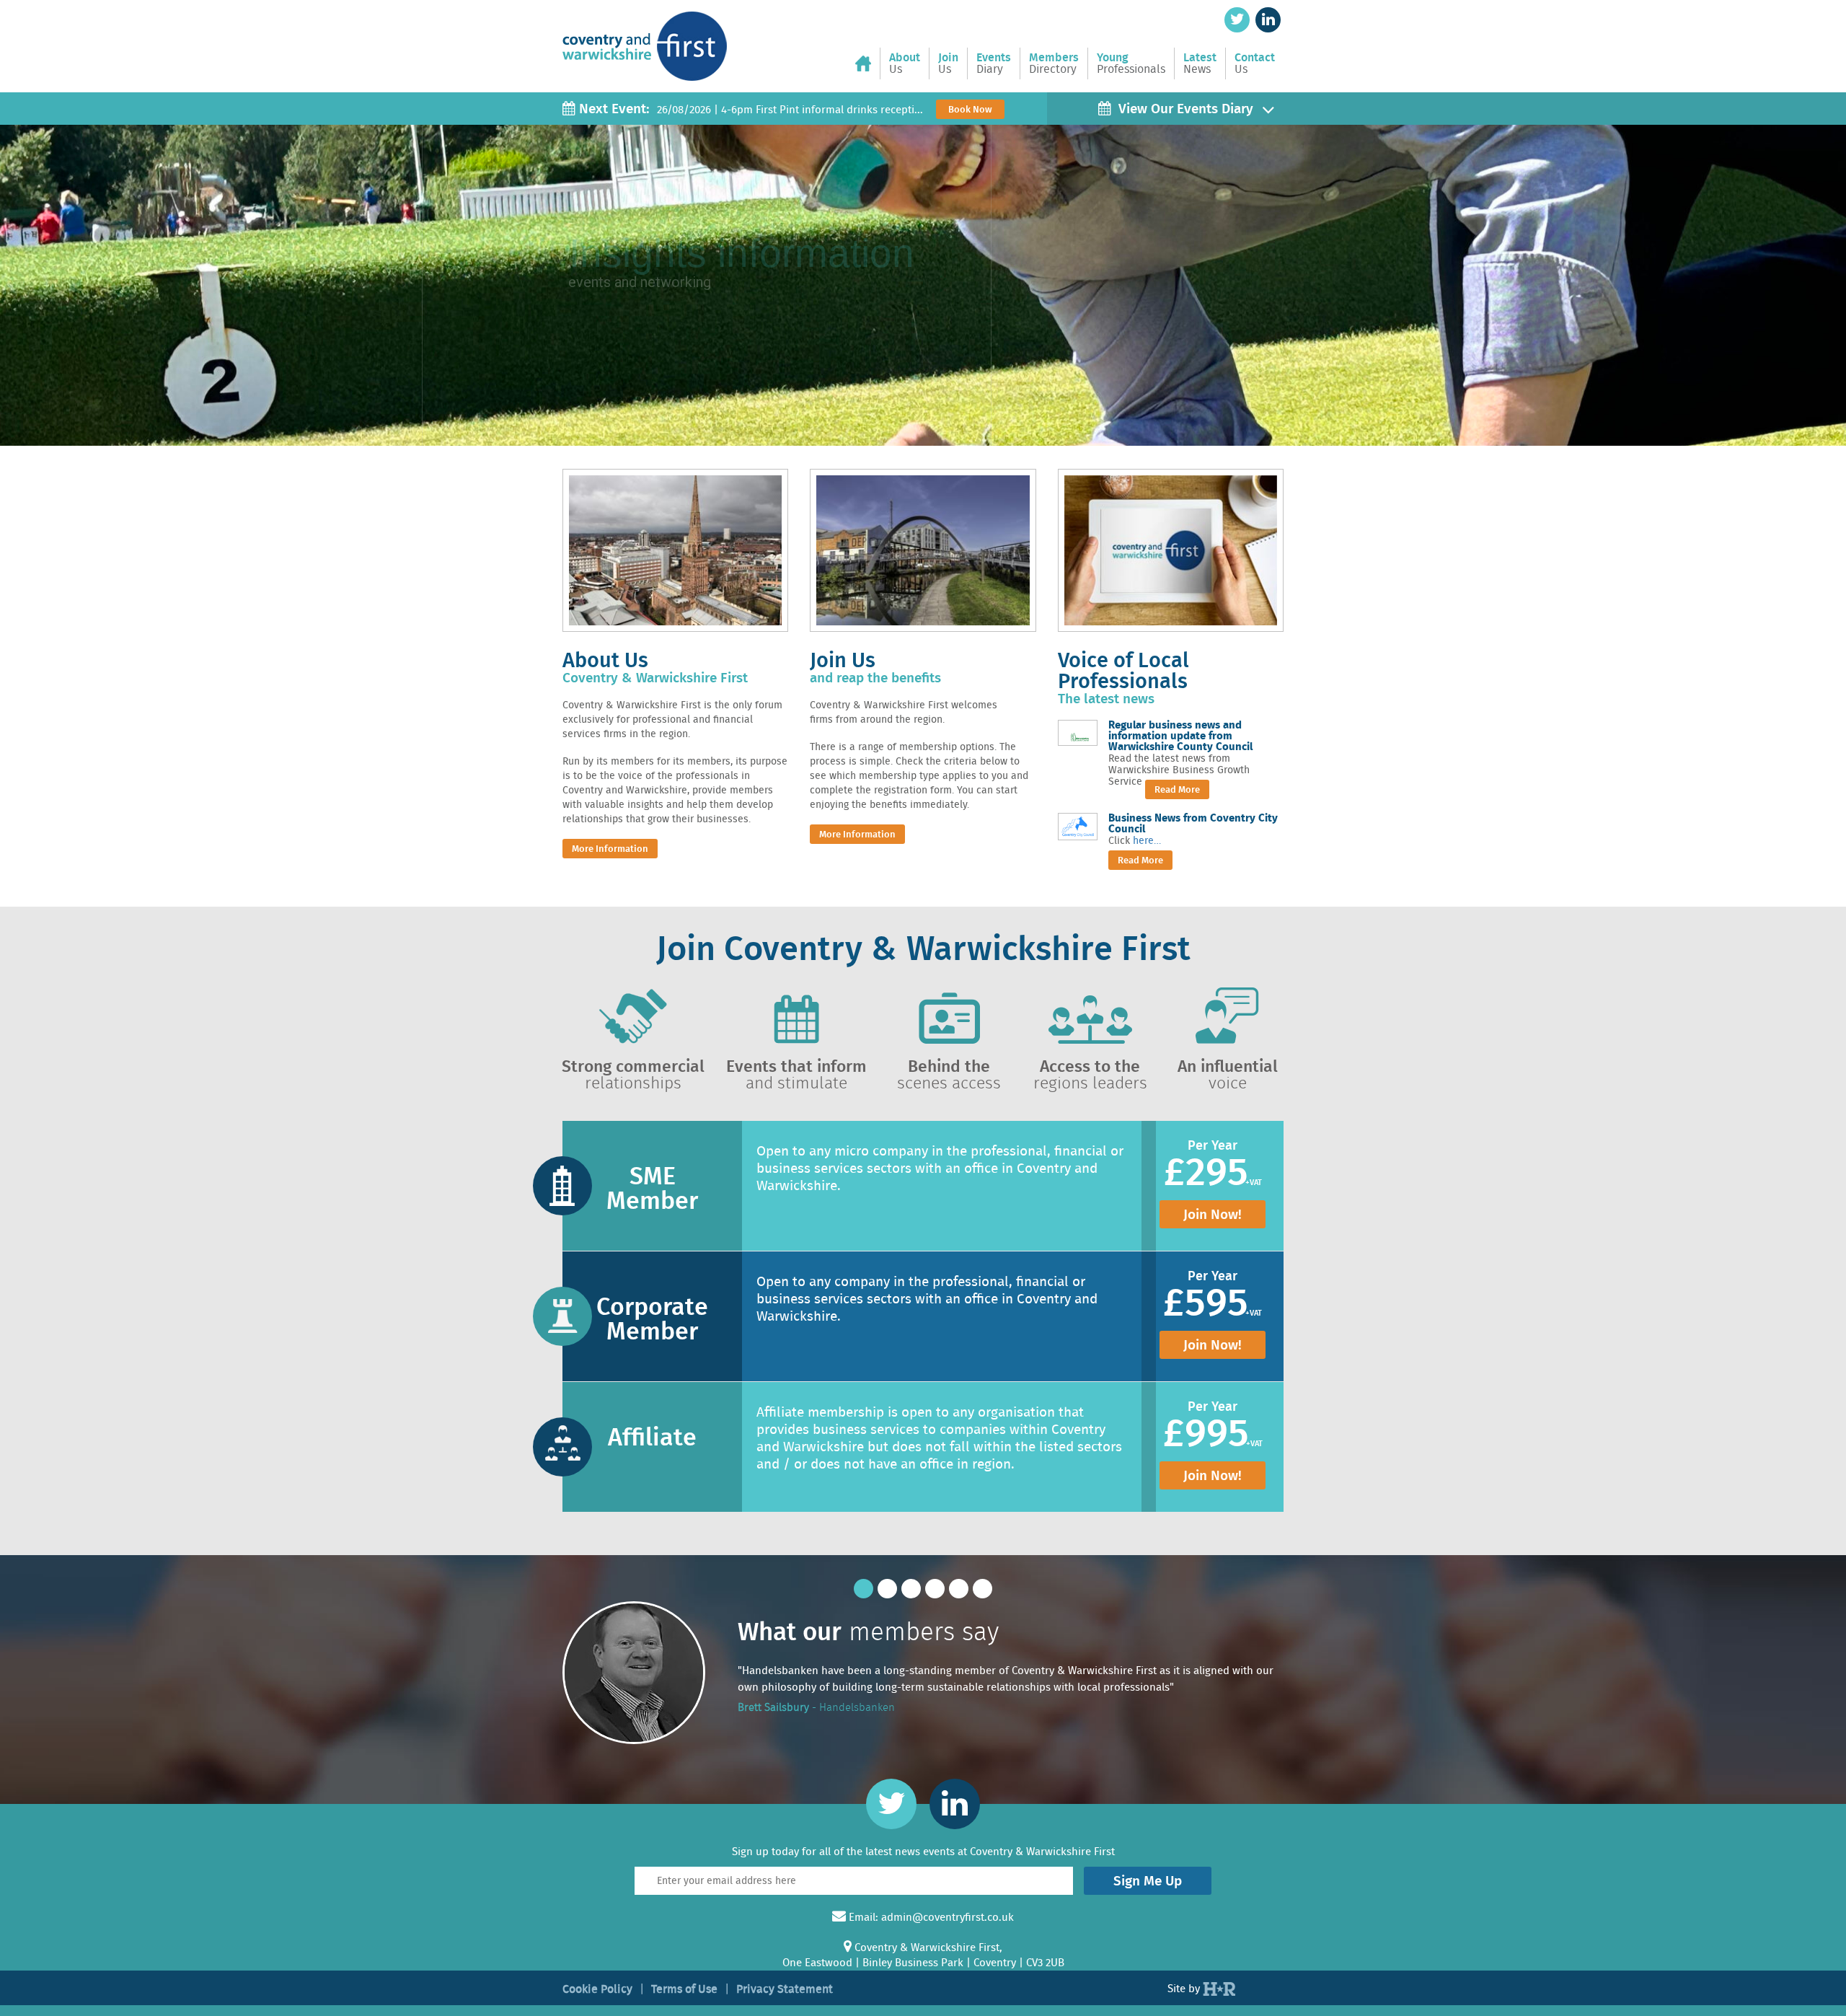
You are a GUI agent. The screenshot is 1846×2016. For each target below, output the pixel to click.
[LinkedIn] (1268, 20)
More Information (610, 849)
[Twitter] (1237, 20)
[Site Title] (645, 35)
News (1200, 63)
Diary (994, 63)
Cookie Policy (597, 1989)
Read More (1177, 789)
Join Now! (1213, 1214)
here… (1147, 840)
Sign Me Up (1148, 1881)
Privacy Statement (785, 1989)
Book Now (970, 109)
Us (905, 63)
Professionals (1131, 63)
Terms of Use (684, 1989)
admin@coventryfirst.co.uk (948, 1917)
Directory (1054, 63)
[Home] (867, 63)
